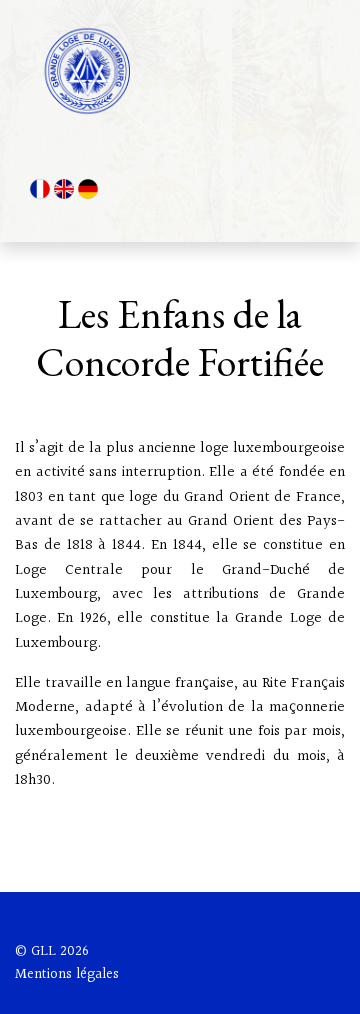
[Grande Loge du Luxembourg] (91, 71)
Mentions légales (67, 974)
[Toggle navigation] (301, 71)
